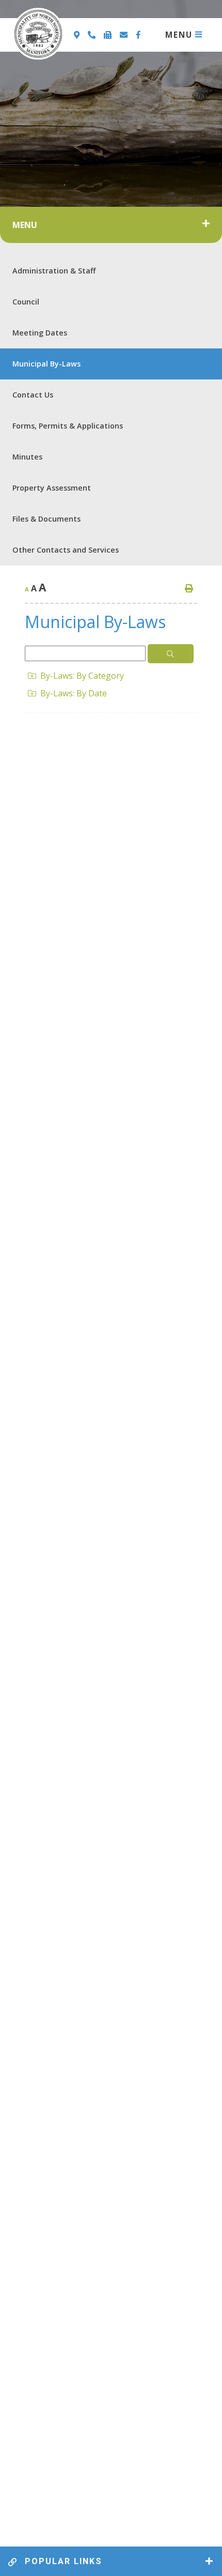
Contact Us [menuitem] (33, 395)
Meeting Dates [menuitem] (40, 333)
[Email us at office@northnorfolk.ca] (125, 35)
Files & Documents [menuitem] (46, 519)
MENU (179, 35)
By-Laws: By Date (74, 693)
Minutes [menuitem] (27, 457)
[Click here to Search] (171, 654)
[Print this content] (189, 588)
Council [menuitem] (26, 302)
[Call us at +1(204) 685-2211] (93, 35)
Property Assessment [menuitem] (52, 488)
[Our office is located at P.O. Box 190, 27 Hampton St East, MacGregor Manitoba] (78, 35)
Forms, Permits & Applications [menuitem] (68, 426)
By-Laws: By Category (82, 676)
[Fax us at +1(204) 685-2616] (109, 35)
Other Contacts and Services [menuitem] (66, 550)
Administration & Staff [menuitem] (54, 271)
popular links (62, 2561)
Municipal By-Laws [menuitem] (46, 364)
